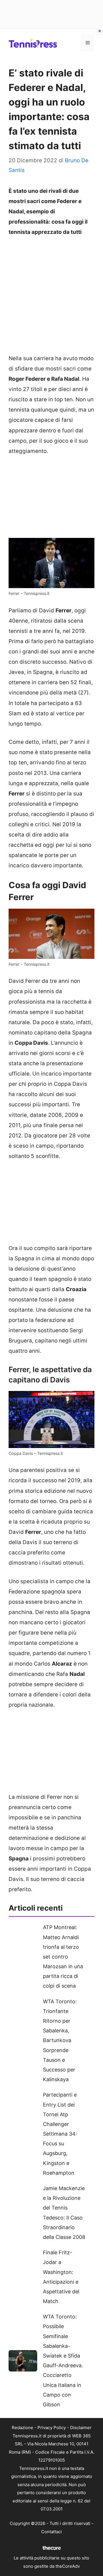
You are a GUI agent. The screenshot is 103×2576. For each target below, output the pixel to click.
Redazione (22, 2428)
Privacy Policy (52, 2428)
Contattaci (51, 2532)
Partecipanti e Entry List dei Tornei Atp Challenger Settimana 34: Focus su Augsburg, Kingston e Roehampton (60, 2134)
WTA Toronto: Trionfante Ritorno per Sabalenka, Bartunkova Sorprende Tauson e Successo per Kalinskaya (60, 2041)
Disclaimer (81, 2428)
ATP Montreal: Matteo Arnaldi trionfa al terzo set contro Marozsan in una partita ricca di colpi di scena (63, 1957)
